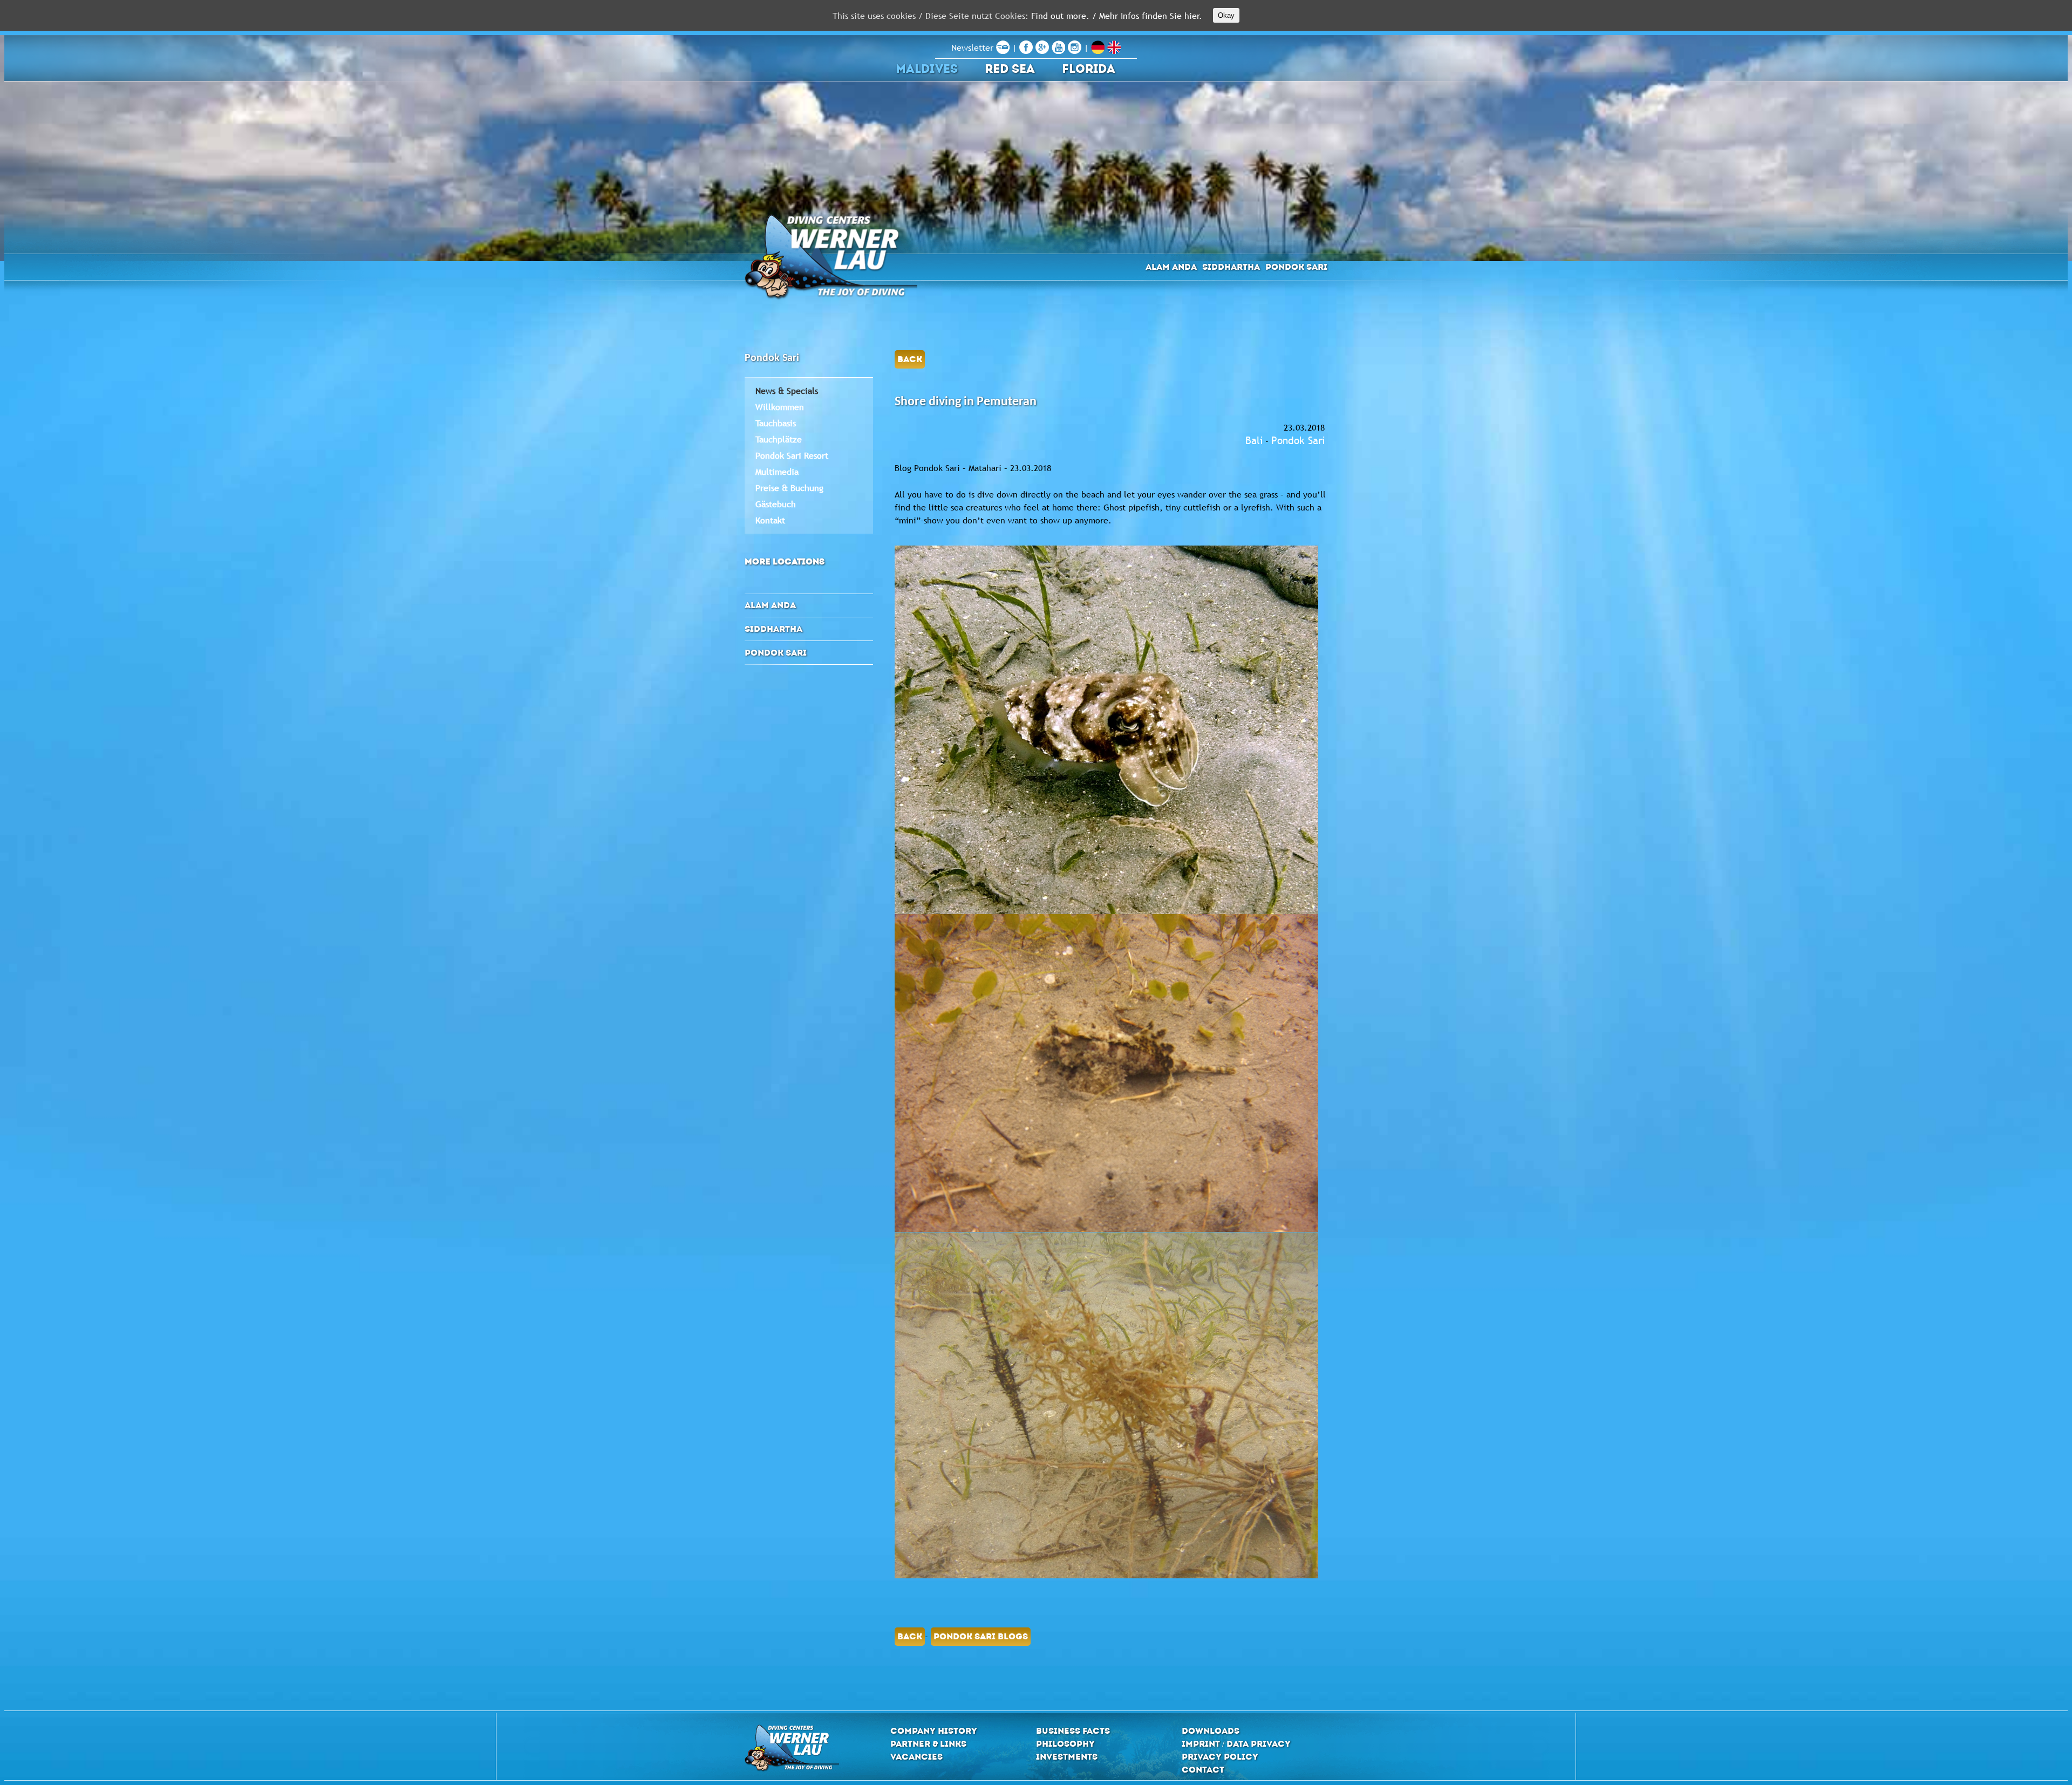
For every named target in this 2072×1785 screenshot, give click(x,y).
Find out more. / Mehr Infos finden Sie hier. (1117, 16)
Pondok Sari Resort (792, 455)
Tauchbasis (776, 423)
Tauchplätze (779, 439)
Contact (1203, 1770)
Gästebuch (776, 504)
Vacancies (916, 1757)
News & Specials (787, 391)
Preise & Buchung (789, 488)
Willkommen (780, 407)
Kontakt (770, 520)
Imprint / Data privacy (1236, 1744)
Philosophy (1065, 1744)
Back (910, 359)
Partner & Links (928, 1744)
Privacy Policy (1220, 1757)
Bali (1254, 440)
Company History (934, 1731)
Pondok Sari (1296, 267)
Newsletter (974, 47)
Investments (1067, 1757)
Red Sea (1010, 69)
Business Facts (1073, 1731)
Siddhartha (1231, 267)
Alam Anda (1171, 267)
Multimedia (777, 472)
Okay (1226, 15)
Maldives (927, 69)
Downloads (1211, 1731)
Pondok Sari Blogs (981, 1636)
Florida (1089, 69)
